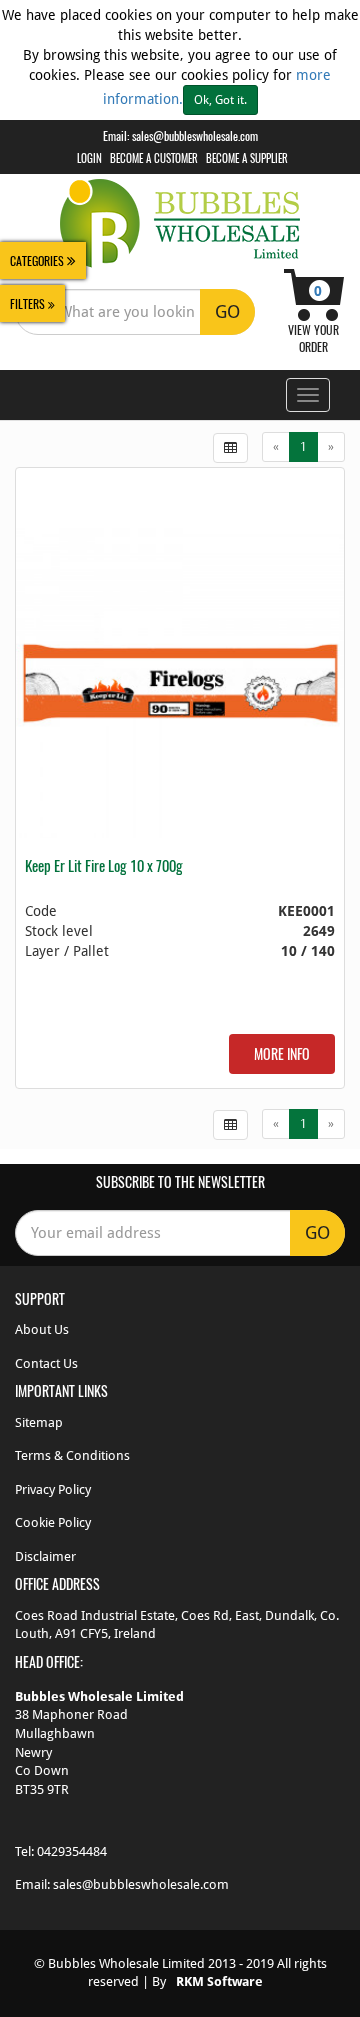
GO (227, 311)
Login (89, 158)
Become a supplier (247, 158)
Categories (38, 260)
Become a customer (154, 158)
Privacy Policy (53, 1489)
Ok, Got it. (220, 100)
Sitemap (39, 1422)
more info (282, 1053)
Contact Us (46, 1363)
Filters (29, 303)
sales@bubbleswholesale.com (195, 135)
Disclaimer (45, 1556)
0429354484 (72, 1851)
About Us (42, 1329)
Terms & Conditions (72, 1455)
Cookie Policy (53, 1522)
